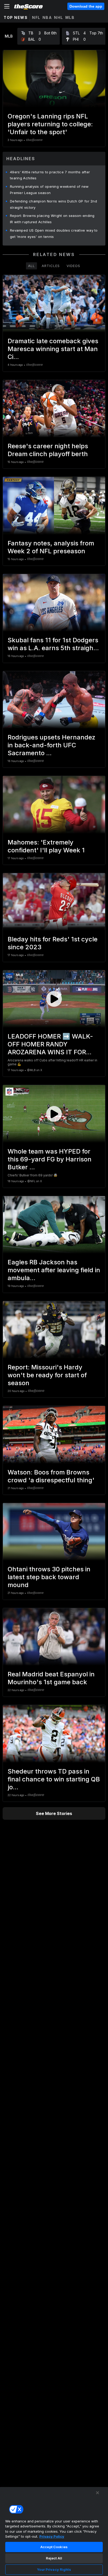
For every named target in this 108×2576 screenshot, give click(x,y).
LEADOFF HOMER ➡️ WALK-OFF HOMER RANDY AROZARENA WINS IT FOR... (50, 1044)
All (31, 266)
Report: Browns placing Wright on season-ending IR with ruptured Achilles (52, 219)
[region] (54, 2531)
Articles (51, 266)
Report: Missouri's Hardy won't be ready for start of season (47, 1375)
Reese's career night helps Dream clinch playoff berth (48, 450)
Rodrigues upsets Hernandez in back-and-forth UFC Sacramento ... (52, 745)
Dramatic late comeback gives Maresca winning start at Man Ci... (53, 349)
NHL (59, 17)
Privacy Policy (52, 2536)
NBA (47, 17)
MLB (70, 17)
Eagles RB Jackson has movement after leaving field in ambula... (54, 1270)
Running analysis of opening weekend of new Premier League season (49, 190)
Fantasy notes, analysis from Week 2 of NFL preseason (51, 547)
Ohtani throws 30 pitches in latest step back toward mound (49, 1577)
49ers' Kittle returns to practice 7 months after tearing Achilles (50, 175)
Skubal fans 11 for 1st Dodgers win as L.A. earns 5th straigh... (53, 644)
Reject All (54, 2558)
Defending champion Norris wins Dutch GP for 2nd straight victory (53, 204)
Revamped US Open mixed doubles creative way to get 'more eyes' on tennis (54, 233)
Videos (73, 266)
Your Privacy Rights (54, 2569)
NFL (36, 17)
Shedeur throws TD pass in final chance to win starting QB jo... (54, 1779)
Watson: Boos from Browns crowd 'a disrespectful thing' (51, 1476)
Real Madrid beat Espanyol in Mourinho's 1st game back (51, 1678)
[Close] (98, 2493)
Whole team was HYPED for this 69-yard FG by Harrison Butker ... (50, 1159)
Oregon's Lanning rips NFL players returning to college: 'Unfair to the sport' (50, 124)
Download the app (86, 6)
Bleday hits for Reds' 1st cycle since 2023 (53, 943)
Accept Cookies (54, 2547)
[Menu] (7, 6)
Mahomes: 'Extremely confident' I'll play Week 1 (46, 846)
